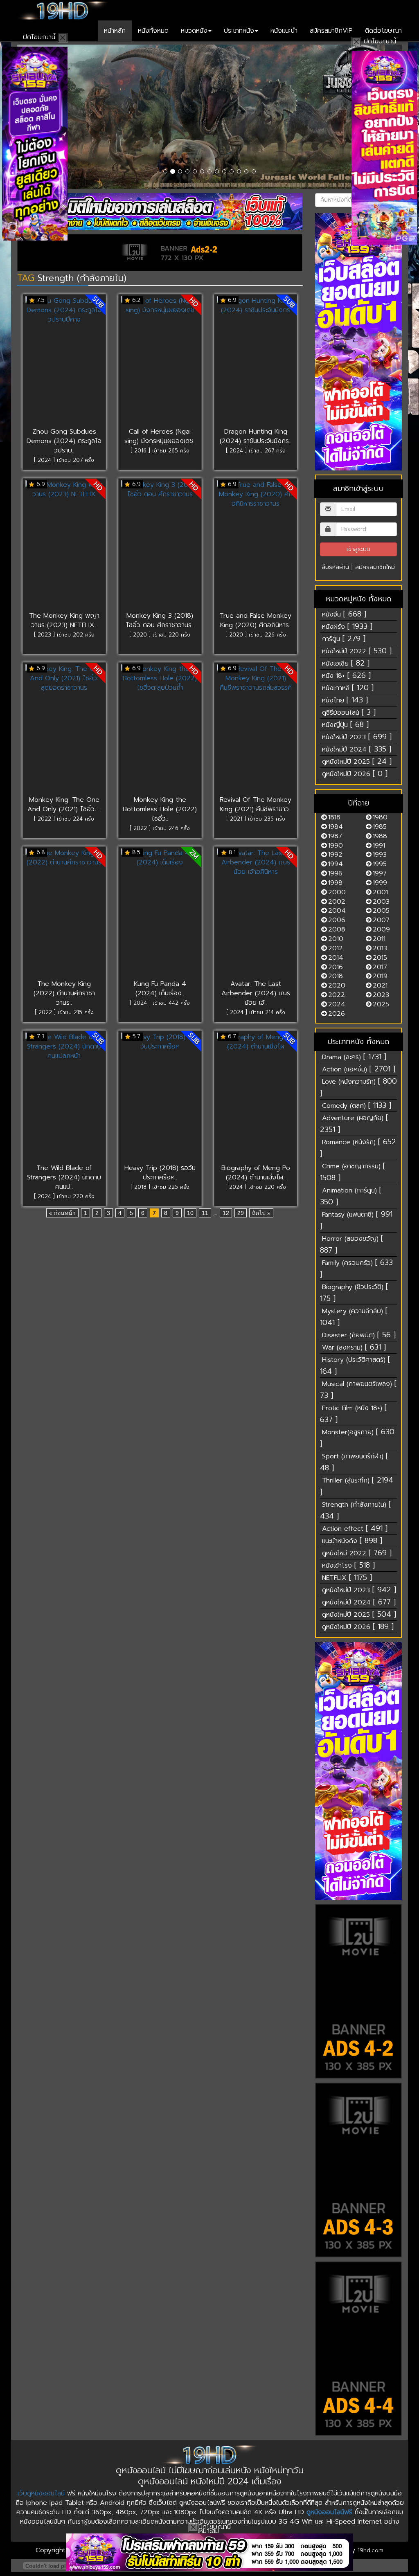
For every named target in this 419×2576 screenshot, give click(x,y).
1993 (380, 855)
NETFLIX (347, 1577)
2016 (336, 967)
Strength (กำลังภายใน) (355, 1510)
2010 (336, 939)
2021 (380, 985)
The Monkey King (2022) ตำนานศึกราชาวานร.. (64, 993)
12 (226, 1213)
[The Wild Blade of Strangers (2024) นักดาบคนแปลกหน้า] (64, 1098)
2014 (336, 958)
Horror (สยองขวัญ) (351, 1244)
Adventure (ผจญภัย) (354, 1124)
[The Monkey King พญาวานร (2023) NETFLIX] (64, 546)
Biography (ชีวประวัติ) (354, 1292)
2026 (337, 1014)
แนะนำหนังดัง (352, 1541)
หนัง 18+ (346, 675)
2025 (381, 1004)
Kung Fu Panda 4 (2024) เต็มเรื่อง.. (160, 989)
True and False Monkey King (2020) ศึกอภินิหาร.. (256, 620)
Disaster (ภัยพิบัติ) (359, 1335)
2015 (380, 958)
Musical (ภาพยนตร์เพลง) (358, 1389)
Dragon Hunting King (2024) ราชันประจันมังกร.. (256, 436)
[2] (209, 2552)
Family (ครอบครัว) (356, 1268)
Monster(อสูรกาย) (357, 1438)
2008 (337, 929)
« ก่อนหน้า (62, 1213)
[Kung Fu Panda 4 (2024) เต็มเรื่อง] (160, 914)
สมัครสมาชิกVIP (331, 31)
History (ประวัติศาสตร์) (355, 1365)
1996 (335, 873)
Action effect (355, 1528)
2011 (379, 939)
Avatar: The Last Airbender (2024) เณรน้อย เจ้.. (256, 993)
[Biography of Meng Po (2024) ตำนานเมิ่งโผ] (256, 1098)
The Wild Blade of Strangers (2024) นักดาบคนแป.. (64, 1177)
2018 (336, 976)
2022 (337, 995)
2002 (337, 902)
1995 (380, 864)
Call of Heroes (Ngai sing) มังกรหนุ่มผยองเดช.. (160, 436)
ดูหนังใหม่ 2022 (357, 1553)
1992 (335, 855)
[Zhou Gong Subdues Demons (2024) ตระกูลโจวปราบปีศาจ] (64, 362)
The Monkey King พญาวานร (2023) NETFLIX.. (64, 620)
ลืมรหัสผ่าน (335, 567)
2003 (381, 902)
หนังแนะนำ (284, 31)
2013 (380, 948)
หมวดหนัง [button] (194, 31)
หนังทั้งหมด (153, 31)
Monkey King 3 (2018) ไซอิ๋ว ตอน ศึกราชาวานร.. (160, 620)
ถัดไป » (261, 1213)
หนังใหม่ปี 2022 (357, 651)
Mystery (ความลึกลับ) (354, 1317)
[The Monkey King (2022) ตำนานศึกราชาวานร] (64, 914)
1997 (380, 873)
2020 (337, 985)
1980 (380, 817)
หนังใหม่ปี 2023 (357, 737)
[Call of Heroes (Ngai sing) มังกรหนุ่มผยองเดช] (160, 362)
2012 (336, 948)
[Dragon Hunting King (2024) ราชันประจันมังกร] (256, 362)
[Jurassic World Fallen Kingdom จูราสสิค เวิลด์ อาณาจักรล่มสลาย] (209, 117)
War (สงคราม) (354, 1347)
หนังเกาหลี (348, 688)
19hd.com (371, 2550)
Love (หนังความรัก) (358, 1087)
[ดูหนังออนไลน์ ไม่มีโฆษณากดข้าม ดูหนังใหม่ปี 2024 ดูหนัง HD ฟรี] (62, 10)
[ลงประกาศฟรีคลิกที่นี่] (359, 1991)
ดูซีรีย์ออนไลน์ (349, 712)
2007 (381, 920)
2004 (337, 911)
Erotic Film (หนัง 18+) (353, 1414)
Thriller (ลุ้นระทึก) (357, 1486)
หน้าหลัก (115, 31)
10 (190, 1213)
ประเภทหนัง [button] (239, 31)
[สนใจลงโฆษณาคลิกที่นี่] (359, 342)
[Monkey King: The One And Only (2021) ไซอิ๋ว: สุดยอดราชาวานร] (64, 730)
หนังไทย (345, 700)
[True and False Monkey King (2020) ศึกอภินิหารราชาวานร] (256, 546)
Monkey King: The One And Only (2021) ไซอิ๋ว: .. (64, 804)
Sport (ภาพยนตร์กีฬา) (354, 1462)
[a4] (359, 2349)
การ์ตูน (344, 639)
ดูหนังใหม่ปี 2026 (355, 774)
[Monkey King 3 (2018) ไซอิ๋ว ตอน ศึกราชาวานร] (160, 546)
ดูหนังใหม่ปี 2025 (357, 761)
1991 (379, 846)
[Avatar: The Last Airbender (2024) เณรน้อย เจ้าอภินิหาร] (256, 914)
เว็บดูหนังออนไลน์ (41, 2493)
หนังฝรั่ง (347, 626)
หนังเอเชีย (346, 663)
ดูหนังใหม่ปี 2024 (359, 1602)
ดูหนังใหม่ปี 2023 (359, 1590)
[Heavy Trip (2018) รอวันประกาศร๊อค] (160, 1098)
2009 (381, 929)
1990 (336, 846)
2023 (381, 995)
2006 (337, 920)
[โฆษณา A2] (160, 253)
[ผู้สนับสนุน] (160, 212)
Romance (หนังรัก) (358, 1148)
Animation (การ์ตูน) (351, 1196)
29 (241, 1213)
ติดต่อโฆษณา (383, 31)
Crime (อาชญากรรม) (353, 1172)
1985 (380, 827)
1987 (335, 836)
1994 (336, 864)
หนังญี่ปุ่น (345, 724)
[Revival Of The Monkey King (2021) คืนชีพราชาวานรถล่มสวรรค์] (256, 730)
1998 (335, 883)
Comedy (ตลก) (357, 1105)
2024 (337, 1004)
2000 (337, 892)
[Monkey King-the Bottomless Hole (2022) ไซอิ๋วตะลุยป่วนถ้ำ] (160, 730)
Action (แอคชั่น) (359, 1069)
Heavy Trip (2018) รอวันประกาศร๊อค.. (160, 1173)
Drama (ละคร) (354, 1057)
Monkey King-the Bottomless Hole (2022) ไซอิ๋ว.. (160, 809)
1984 (336, 827)
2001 (380, 892)
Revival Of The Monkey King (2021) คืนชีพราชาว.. (256, 804)
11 (205, 1213)
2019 (380, 976)
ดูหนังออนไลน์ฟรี (329, 2512)
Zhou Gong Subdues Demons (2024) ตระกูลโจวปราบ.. (64, 441)
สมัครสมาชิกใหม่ (375, 567)
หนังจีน (344, 614)
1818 (334, 817)
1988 (380, 836)
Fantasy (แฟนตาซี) (356, 1220)
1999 (380, 883)
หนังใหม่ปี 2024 (357, 749)
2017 (380, 967)
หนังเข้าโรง (348, 1565)
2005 (381, 911)
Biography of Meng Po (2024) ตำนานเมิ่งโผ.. (256, 1173)
